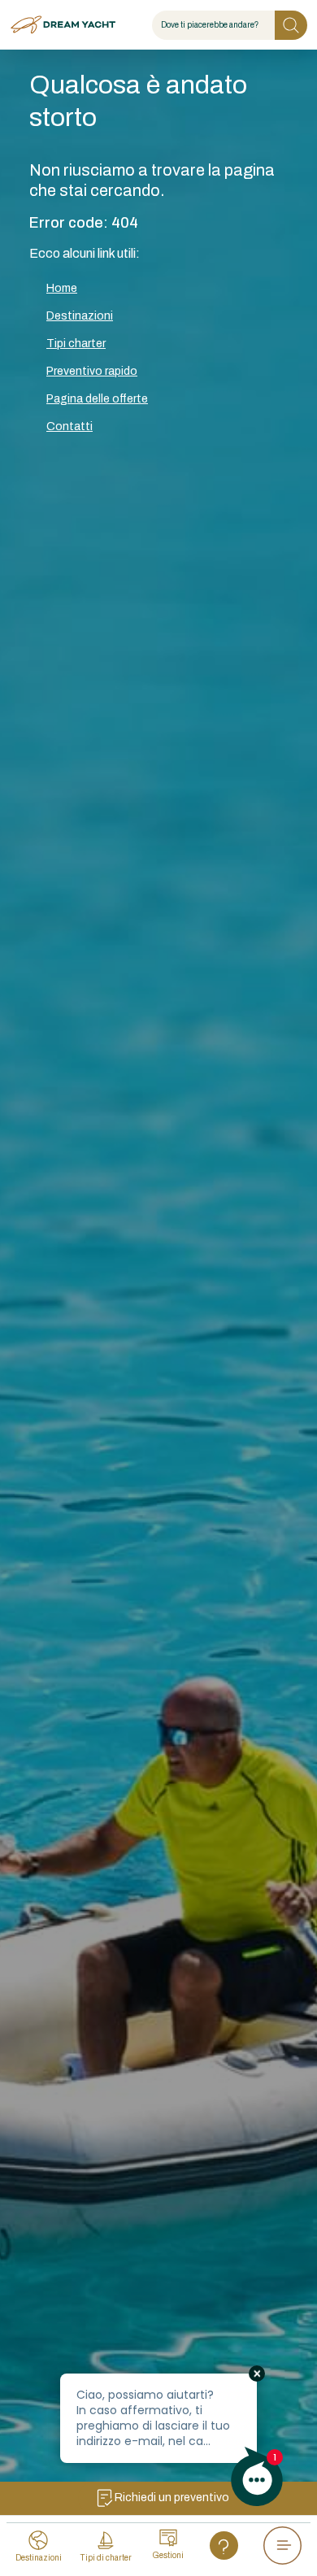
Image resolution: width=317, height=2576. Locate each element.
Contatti (69, 426)
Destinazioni (80, 316)
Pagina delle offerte (97, 399)
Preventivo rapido (92, 371)
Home (62, 288)
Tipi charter (76, 344)
